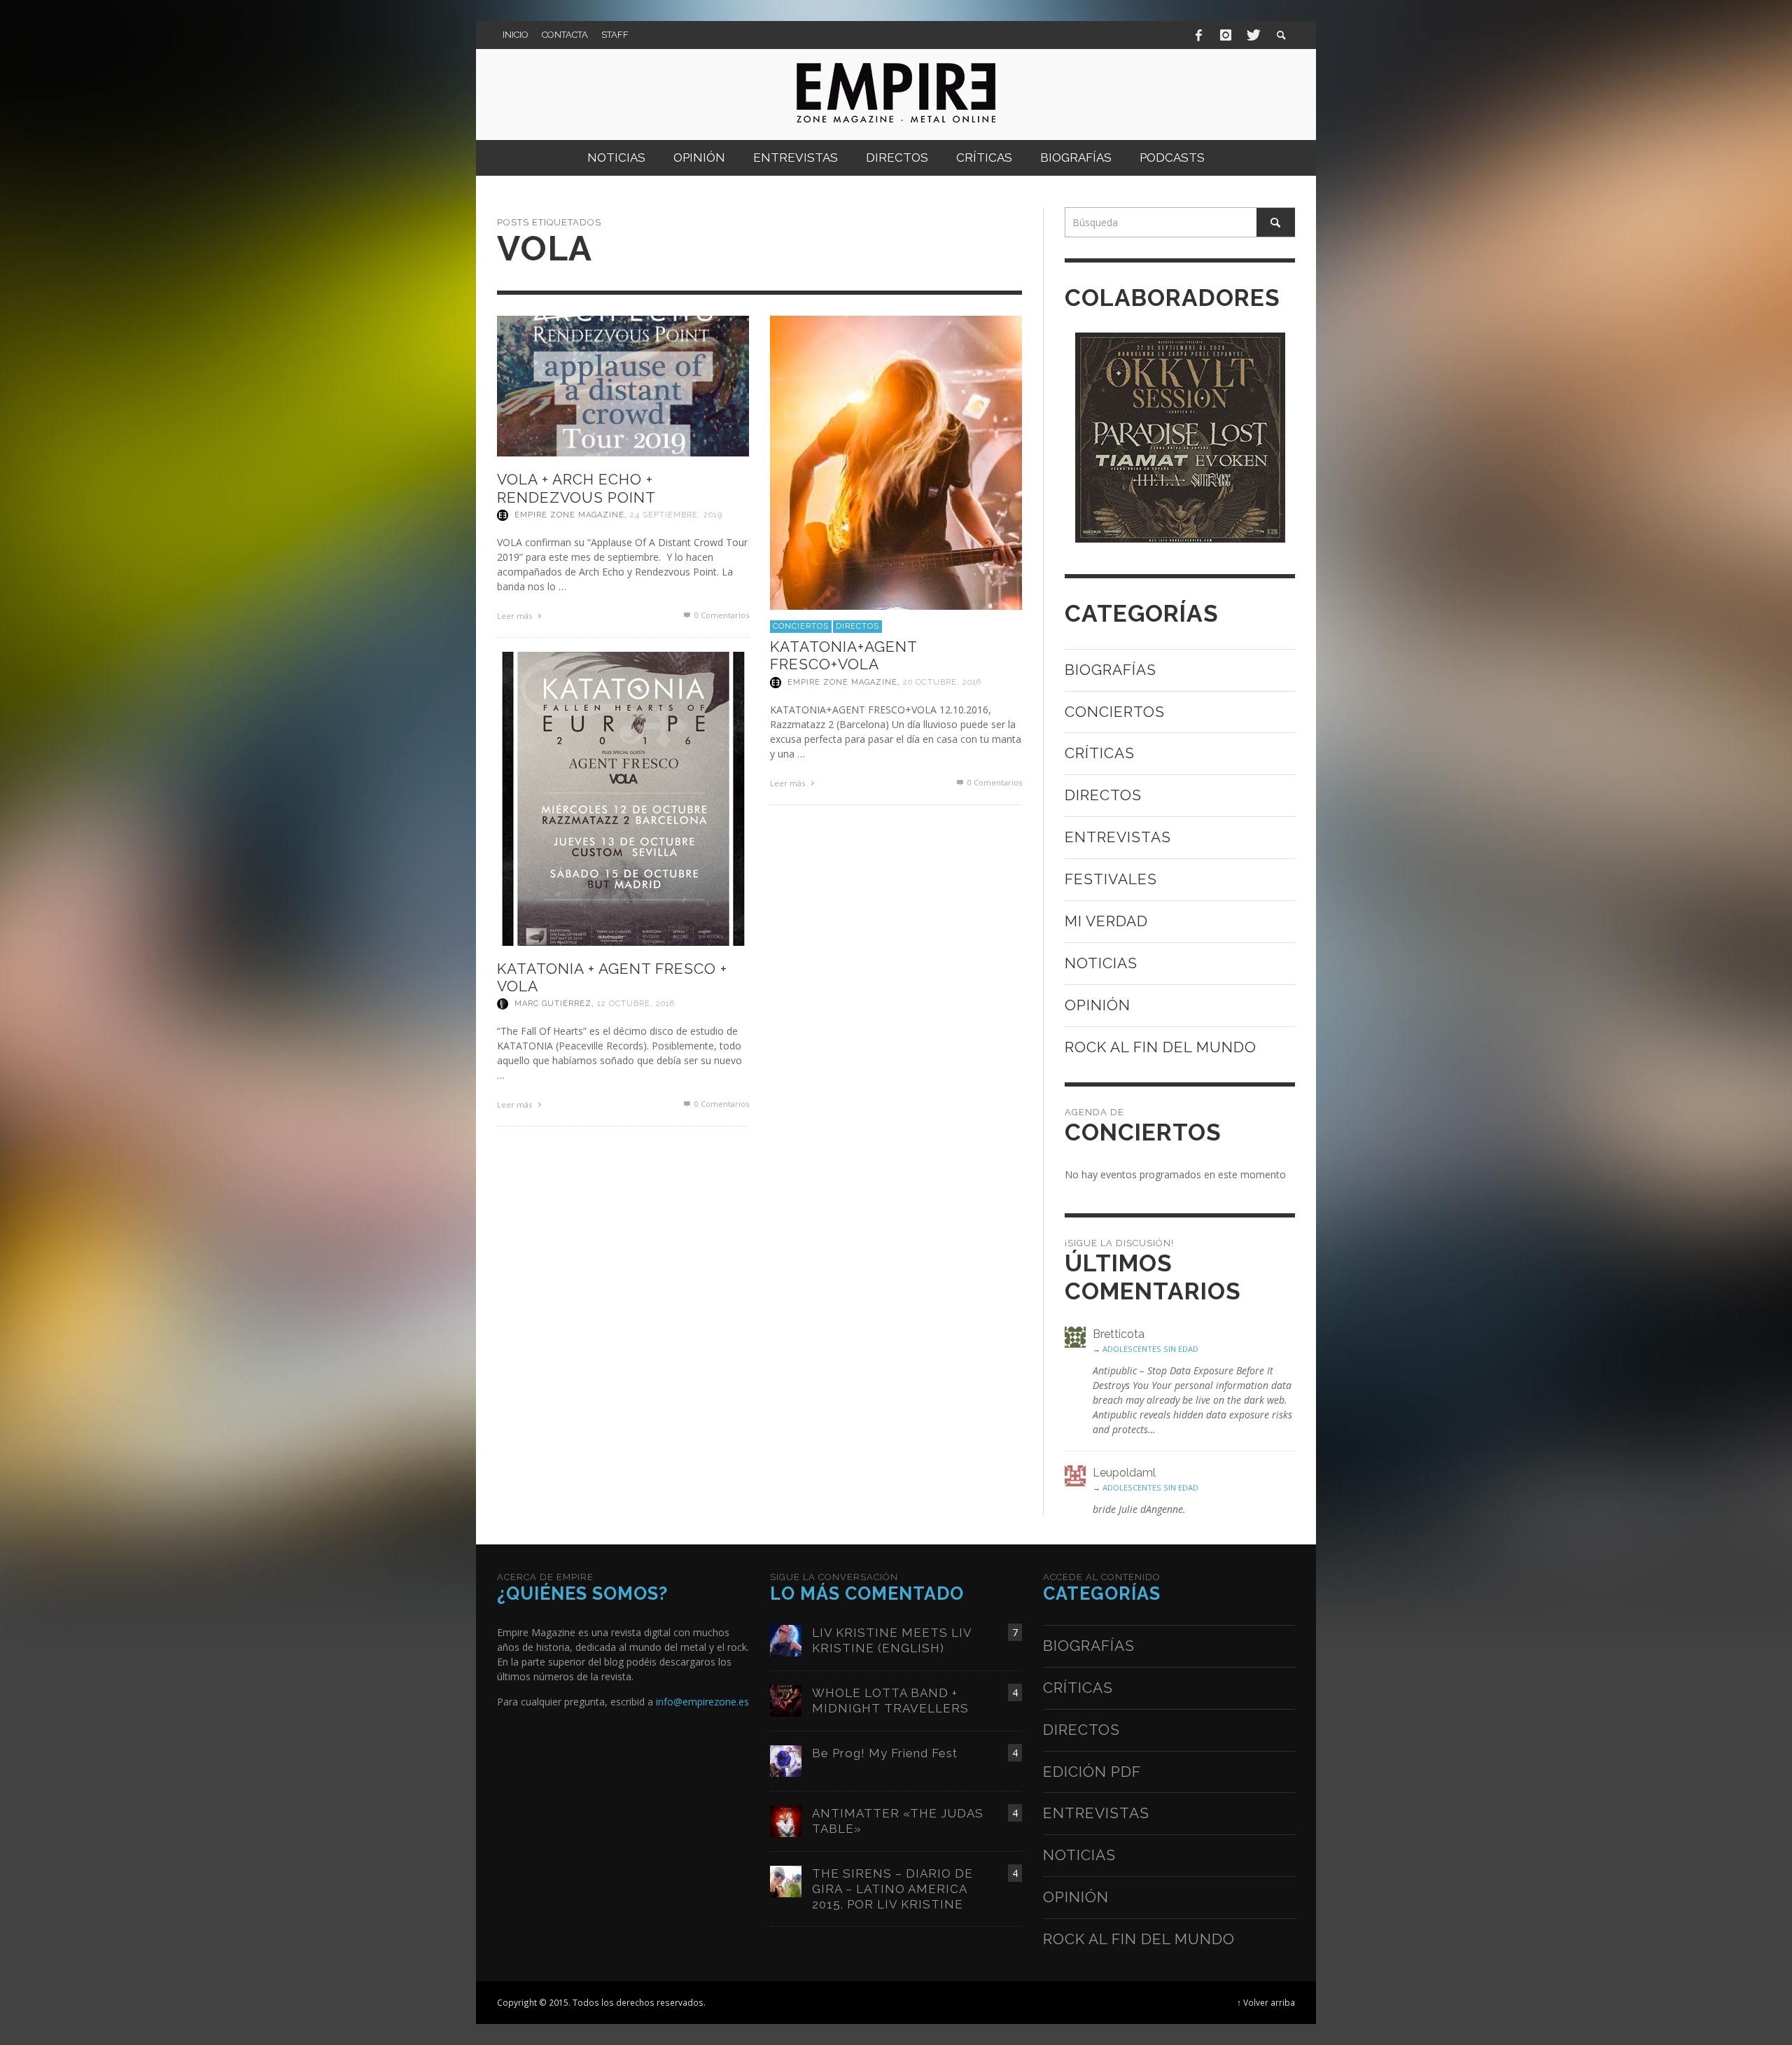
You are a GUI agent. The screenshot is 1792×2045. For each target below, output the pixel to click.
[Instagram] (1226, 35)
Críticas (1100, 753)
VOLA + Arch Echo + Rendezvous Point (576, 488)
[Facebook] (1199, 35)
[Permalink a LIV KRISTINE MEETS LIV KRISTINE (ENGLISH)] (786, 1639)
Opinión (1098, 1005)
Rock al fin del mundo (1161, 1047)
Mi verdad (1106, 921)
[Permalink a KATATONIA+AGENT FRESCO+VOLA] (896, 461)
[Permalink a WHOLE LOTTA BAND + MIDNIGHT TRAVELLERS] (786, 1699)
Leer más (516, 616)
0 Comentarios (721, 615)
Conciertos (801, 626)
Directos (857, 626)
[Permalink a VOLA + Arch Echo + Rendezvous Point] (623, 385)
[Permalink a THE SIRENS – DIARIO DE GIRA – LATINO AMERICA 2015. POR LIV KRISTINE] (786, 1880)
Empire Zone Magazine (569, 515)
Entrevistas (1118, 837)
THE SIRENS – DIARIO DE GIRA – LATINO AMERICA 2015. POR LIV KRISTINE (892, 1889)
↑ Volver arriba (1266, 2002)
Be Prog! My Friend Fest (885, 1753)
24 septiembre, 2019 (676, 515)
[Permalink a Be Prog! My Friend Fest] (786, 1760)
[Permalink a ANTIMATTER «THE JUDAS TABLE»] (786, 1820)
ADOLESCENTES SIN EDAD (1150, 1349)
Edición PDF (1092, 1772)
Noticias (1101, 963)
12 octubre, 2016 (636, 1004)
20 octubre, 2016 (942, 682)
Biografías (1111, 670)
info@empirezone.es (702, 1702)
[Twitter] (1252, 35)
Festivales (1111, 879)
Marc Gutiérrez (553, 1004)
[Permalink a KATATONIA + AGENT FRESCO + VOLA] (623, 798)
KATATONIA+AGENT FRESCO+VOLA (843, 655)
